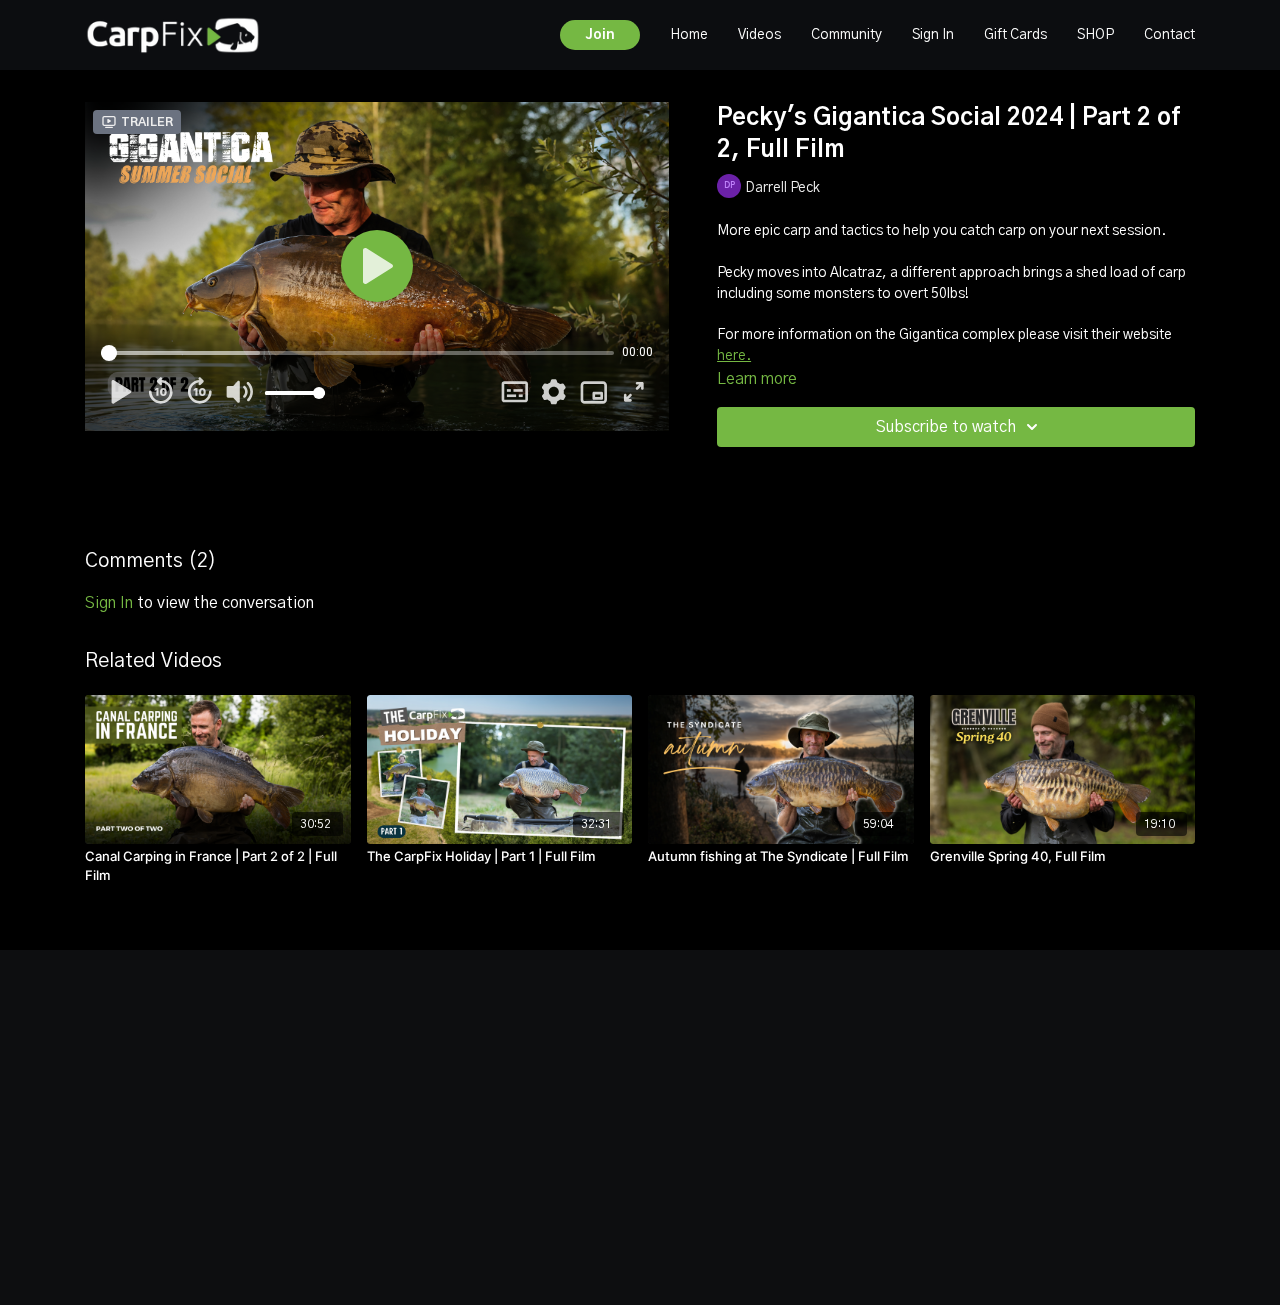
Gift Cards (1015, 35)
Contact (1169, 35)
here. (734, 356)
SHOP (1095, 35)
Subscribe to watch (946, 427)
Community (846, 35)
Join (600, 35)
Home (689, 35)
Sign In (933, 35)
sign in (109, 603)
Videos (759, 35)
